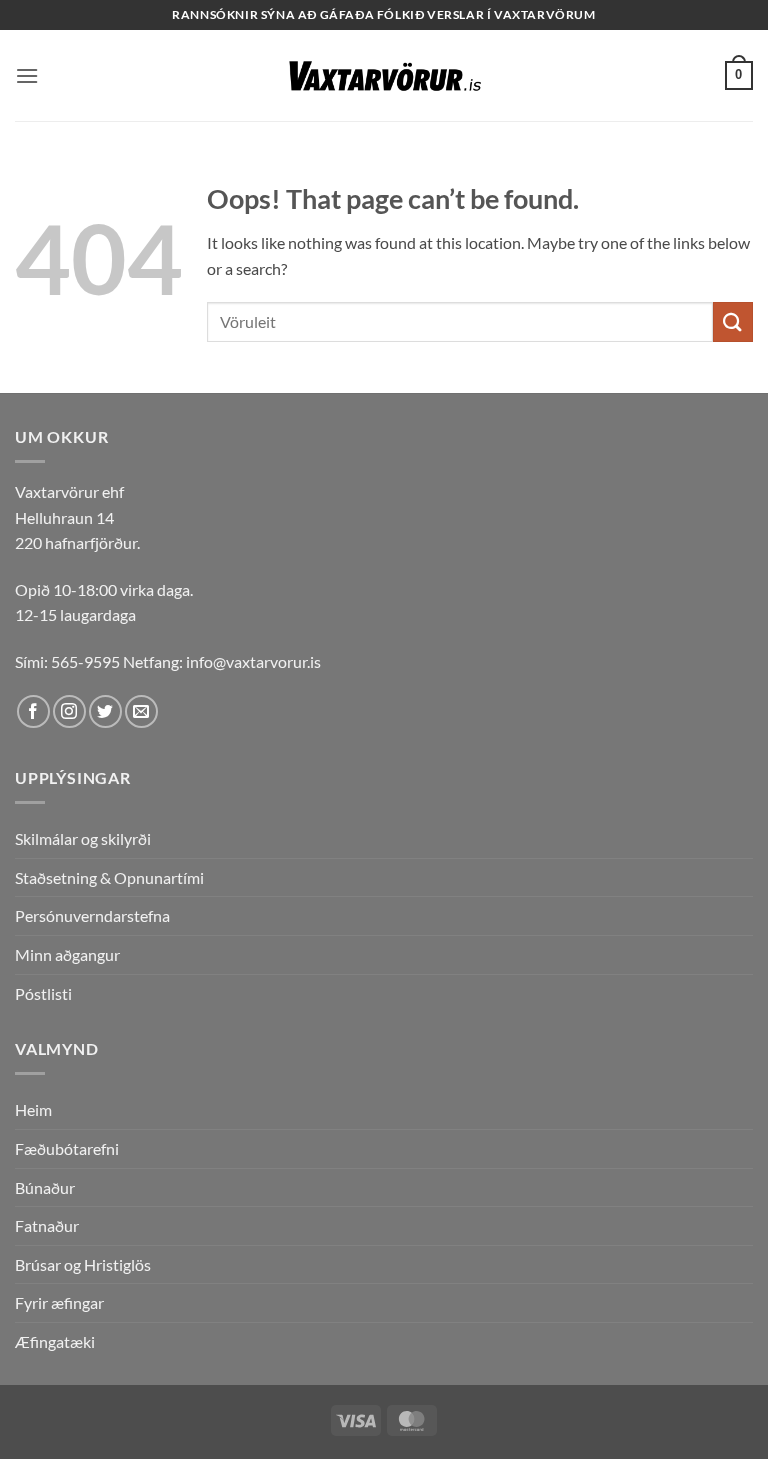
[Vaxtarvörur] (384, 76)
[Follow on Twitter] (105, 711)
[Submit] (733, 321)
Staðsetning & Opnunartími (109, 877)
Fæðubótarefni (67, 1148)
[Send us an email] (141, 711)
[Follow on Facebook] (33, 711)
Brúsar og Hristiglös (83, 1264)
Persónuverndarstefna (92, 915)
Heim (33, 1109)
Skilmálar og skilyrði (83, 838)
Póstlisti (43, 993)
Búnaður (45, 1187)
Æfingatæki (55, 1341)
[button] (27, 75)
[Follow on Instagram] (69, 711)
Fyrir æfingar (59, 1302)
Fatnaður (47, 1225)
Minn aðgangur (67, 954)
